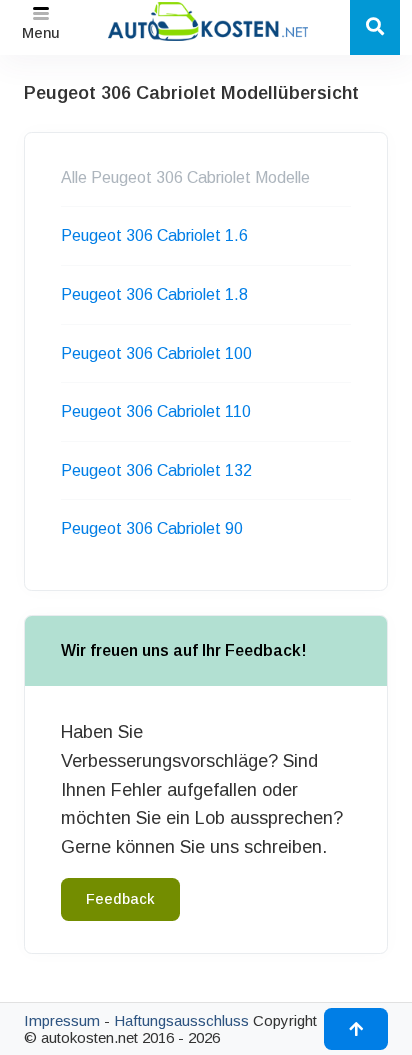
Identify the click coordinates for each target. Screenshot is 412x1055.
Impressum (62, 1020)
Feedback (120, 899)
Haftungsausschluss (181, 1020)
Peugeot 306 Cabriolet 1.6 (154, 235)
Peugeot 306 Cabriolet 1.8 (154, 294)
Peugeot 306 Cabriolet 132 (156, 470)
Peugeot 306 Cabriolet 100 (156, 353)
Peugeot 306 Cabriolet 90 (152, 528)
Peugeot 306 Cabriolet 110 (156, 411)
